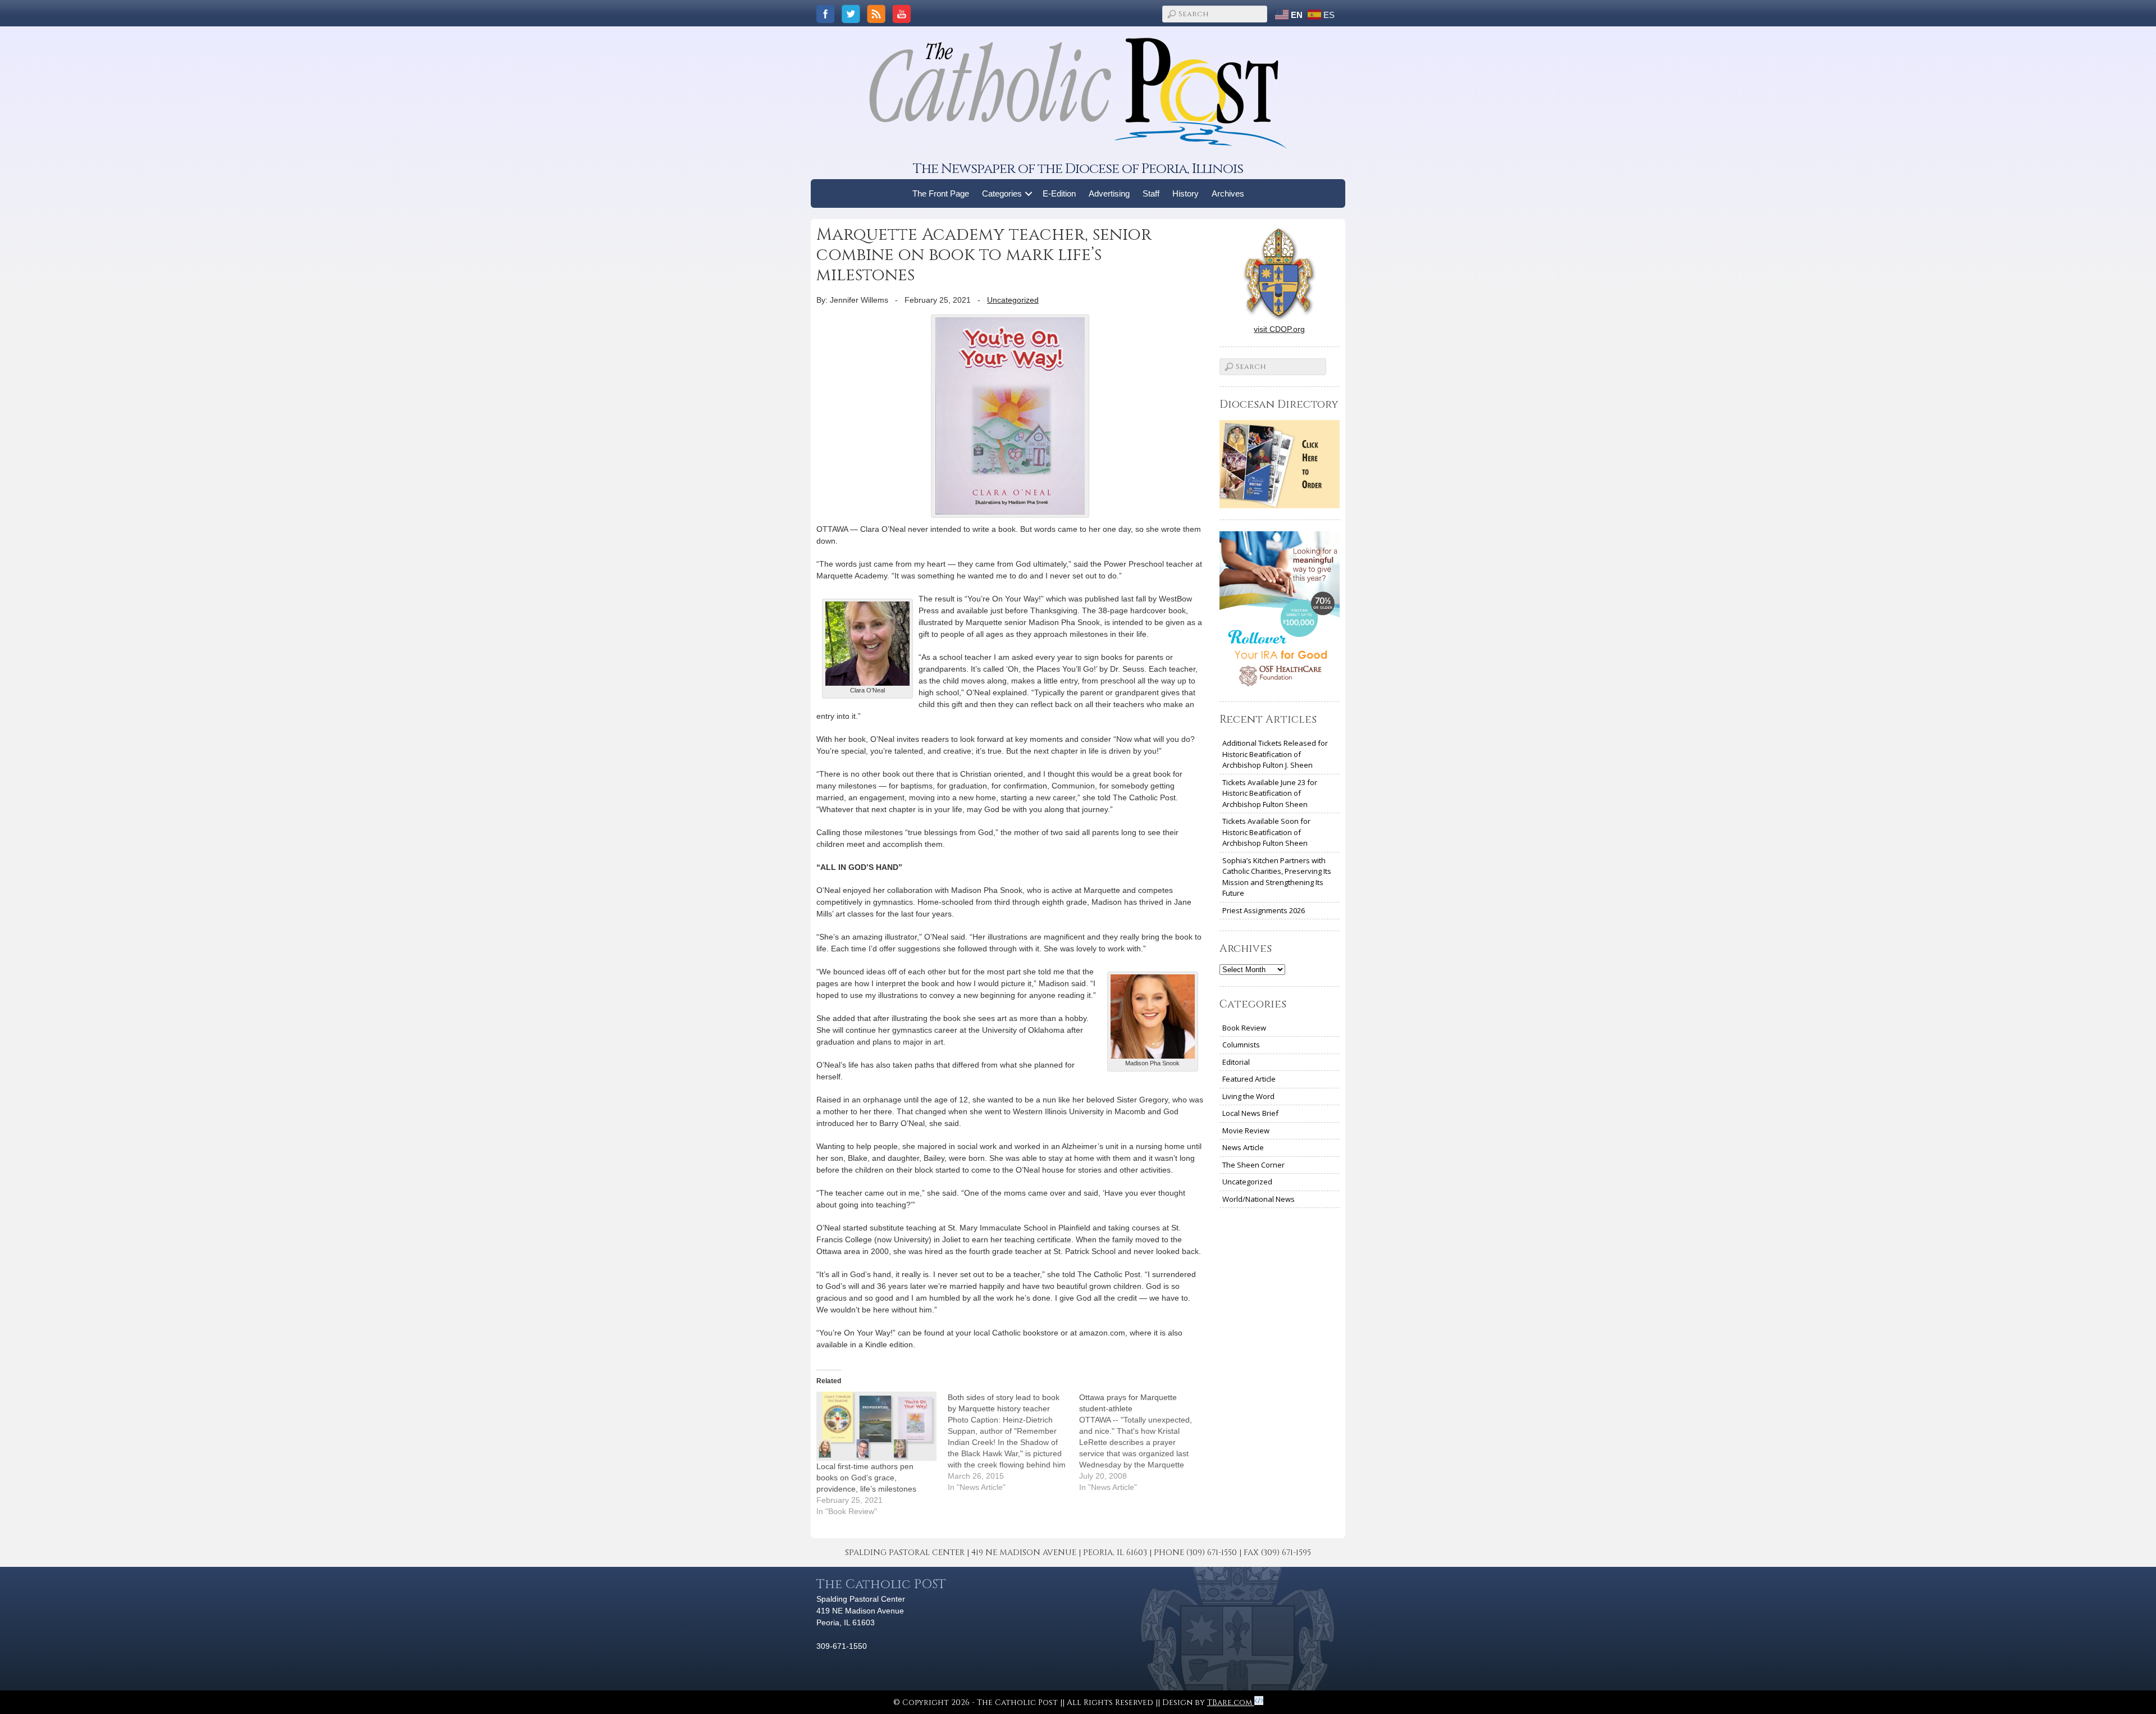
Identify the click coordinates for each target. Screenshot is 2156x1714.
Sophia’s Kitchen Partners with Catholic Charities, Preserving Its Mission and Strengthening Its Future (1277, 877)
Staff (1151, 193)
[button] (1029, 193)
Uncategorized (1013, 300)
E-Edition (1059, 193)
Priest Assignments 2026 (1264, 910)
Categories (1002, 193)
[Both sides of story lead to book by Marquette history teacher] (1013, 1442)
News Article (1243, 1147)
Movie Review (1246, 1130)
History (1186, 193)
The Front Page (941, 193)
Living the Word (1248, 1096)
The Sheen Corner (1253, 1165)
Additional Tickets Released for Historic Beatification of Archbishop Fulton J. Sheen (1275, 754)
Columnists (1241, 1045)
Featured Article (1249, 1079)
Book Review (1244, 1028)
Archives (1228, 193)
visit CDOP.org (1279, 329)
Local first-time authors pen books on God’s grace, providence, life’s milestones (866, 1478)
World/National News (1259, 1199)
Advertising (1109, 193)
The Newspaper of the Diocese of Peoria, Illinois (1078, 169)
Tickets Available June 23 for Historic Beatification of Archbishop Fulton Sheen (1270, 793)
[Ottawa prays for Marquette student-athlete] (1145, 1442)
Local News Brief (1250, 1113)
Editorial (1236, 1062)
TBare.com (1231, 1702)
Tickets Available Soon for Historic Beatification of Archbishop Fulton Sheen (1266, 832)
